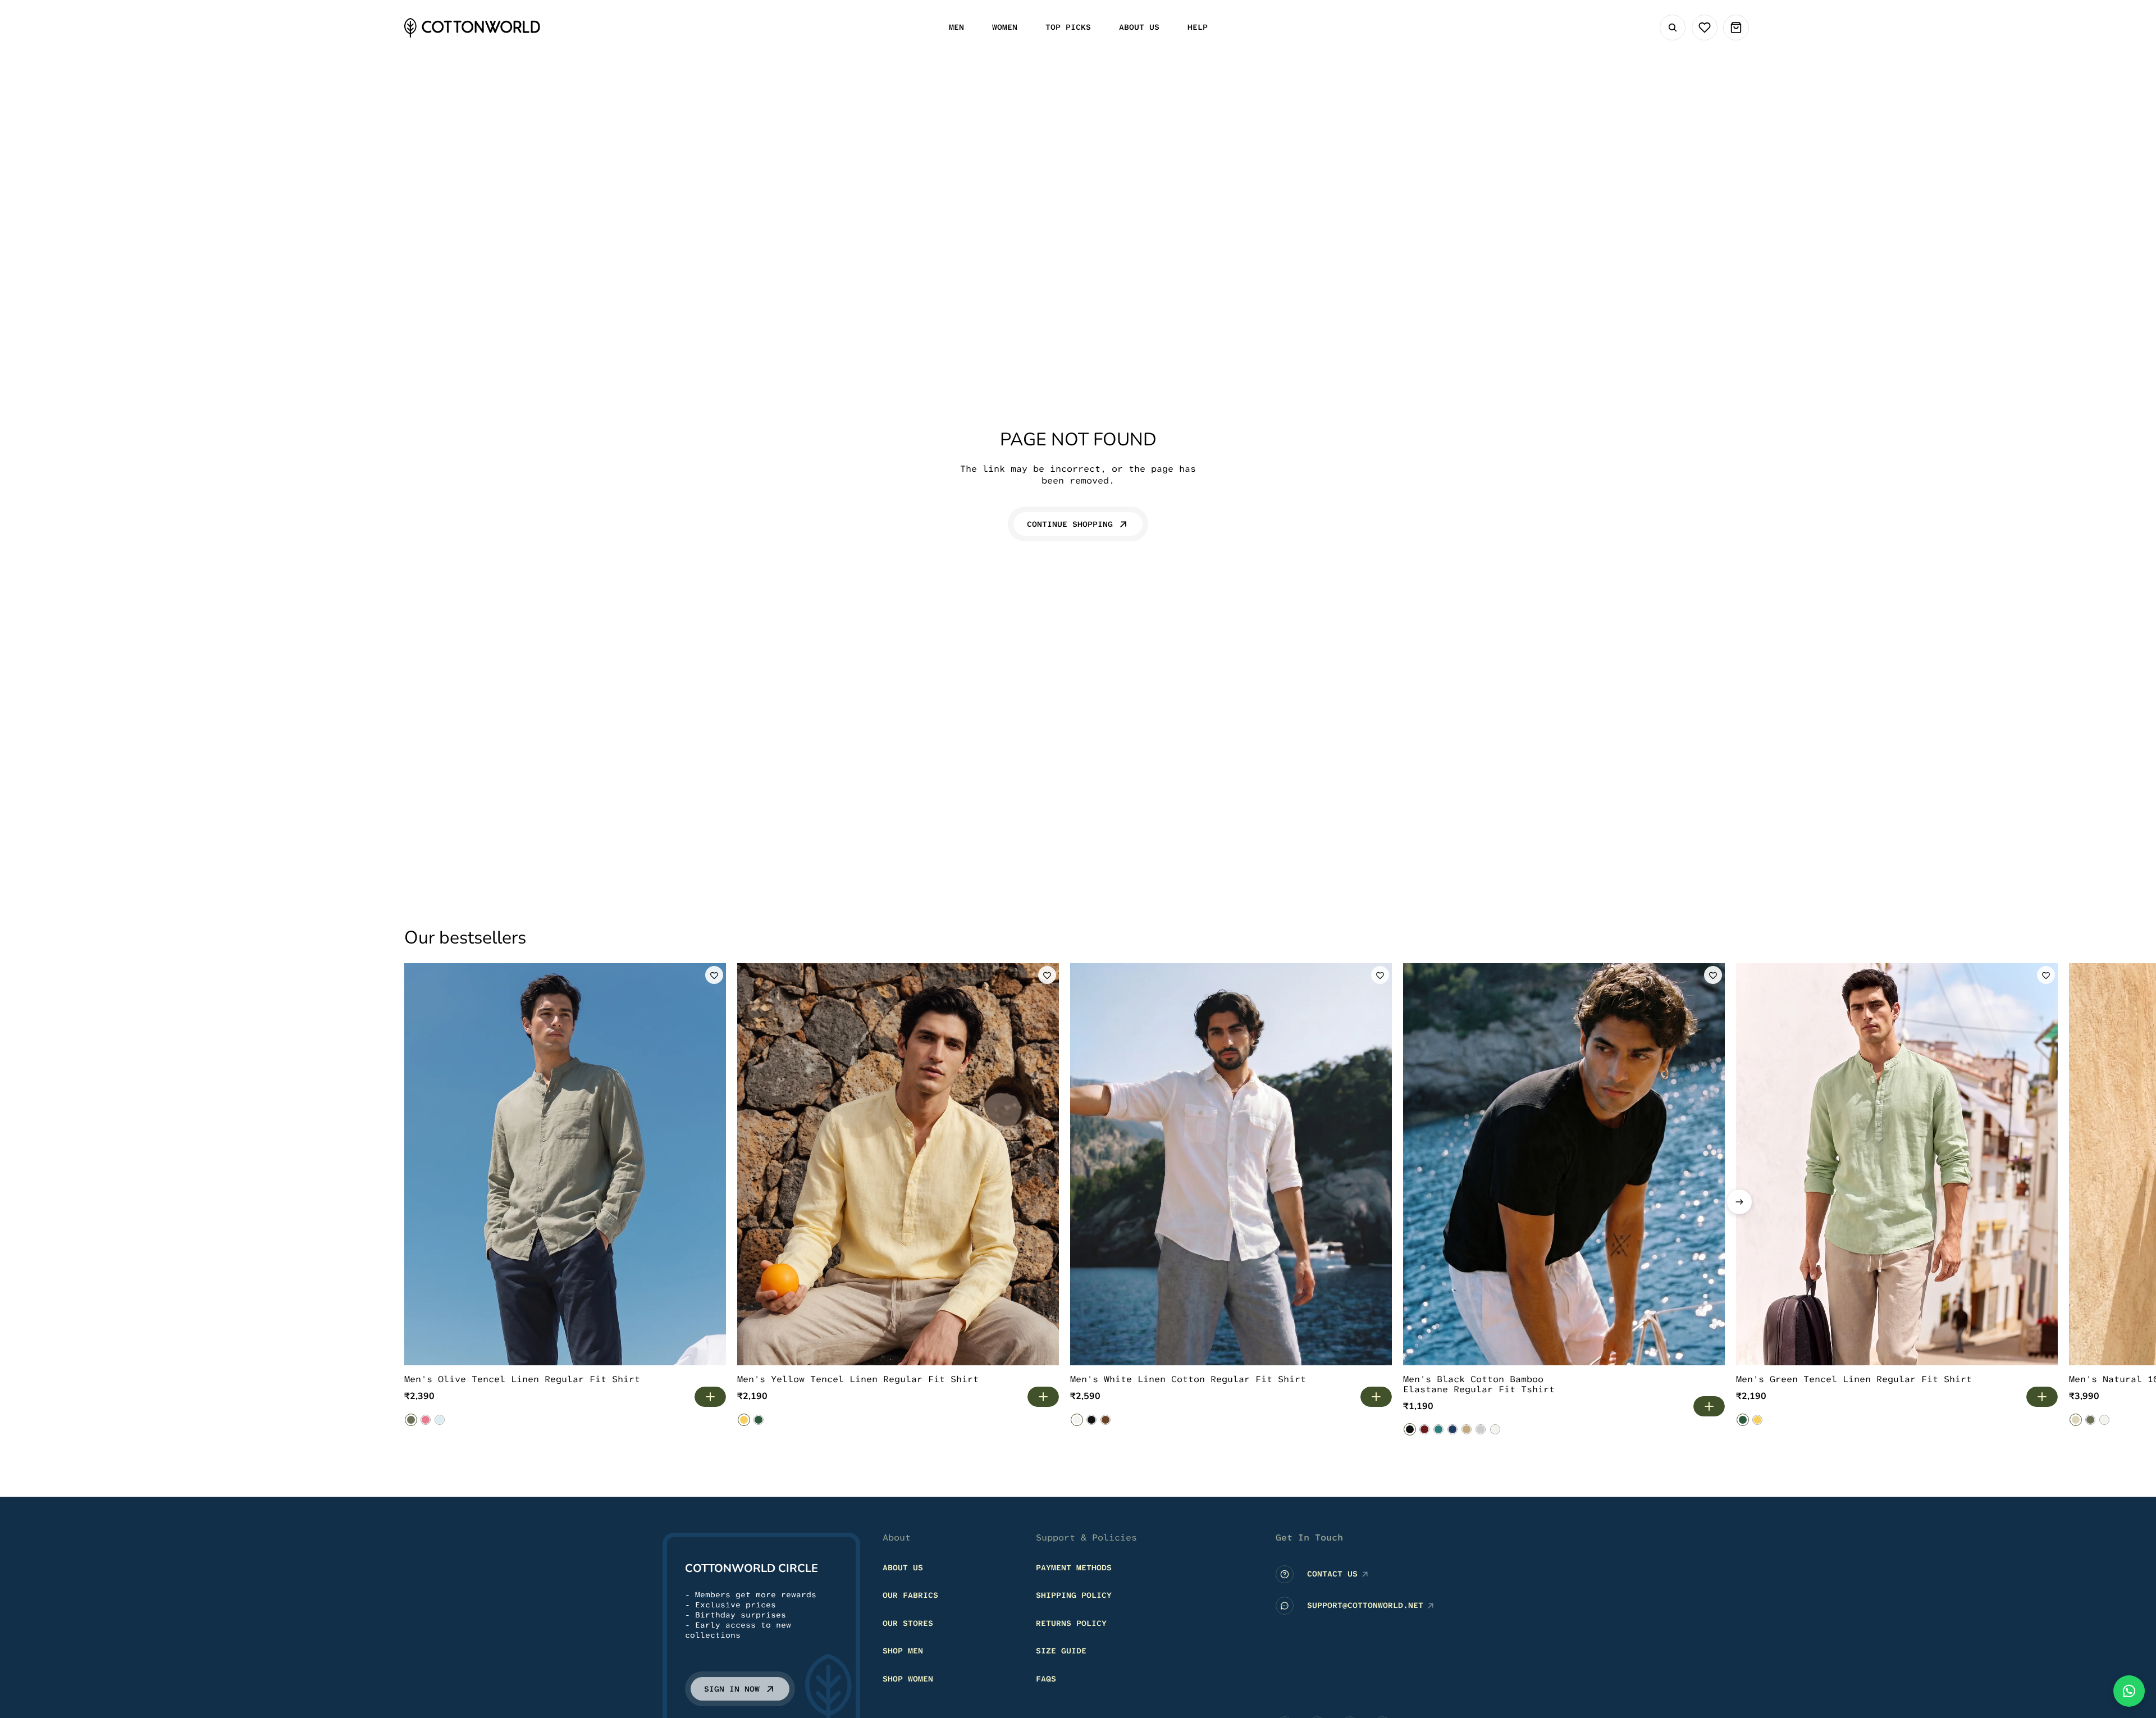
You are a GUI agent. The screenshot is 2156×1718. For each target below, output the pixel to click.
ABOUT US (903, 1567)
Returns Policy (1071, 1623)
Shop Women (908, 1679)
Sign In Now (732, 1689)
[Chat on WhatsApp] (2129, 1691)
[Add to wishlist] (714, 975)
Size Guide (1061, 1651)
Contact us (1332, 1574)
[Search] (1673, 28)
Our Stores (908, 1623)
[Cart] (1736, 28)
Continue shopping (1070, 524)
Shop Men (903, 1651)
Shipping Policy (1074, 1595)
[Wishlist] (1705, 28)
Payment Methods (1074, 1567)
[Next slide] (1739, 1202)
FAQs (1046, 1679)
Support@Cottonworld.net (1365, 1605)
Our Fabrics (910, 1595)
